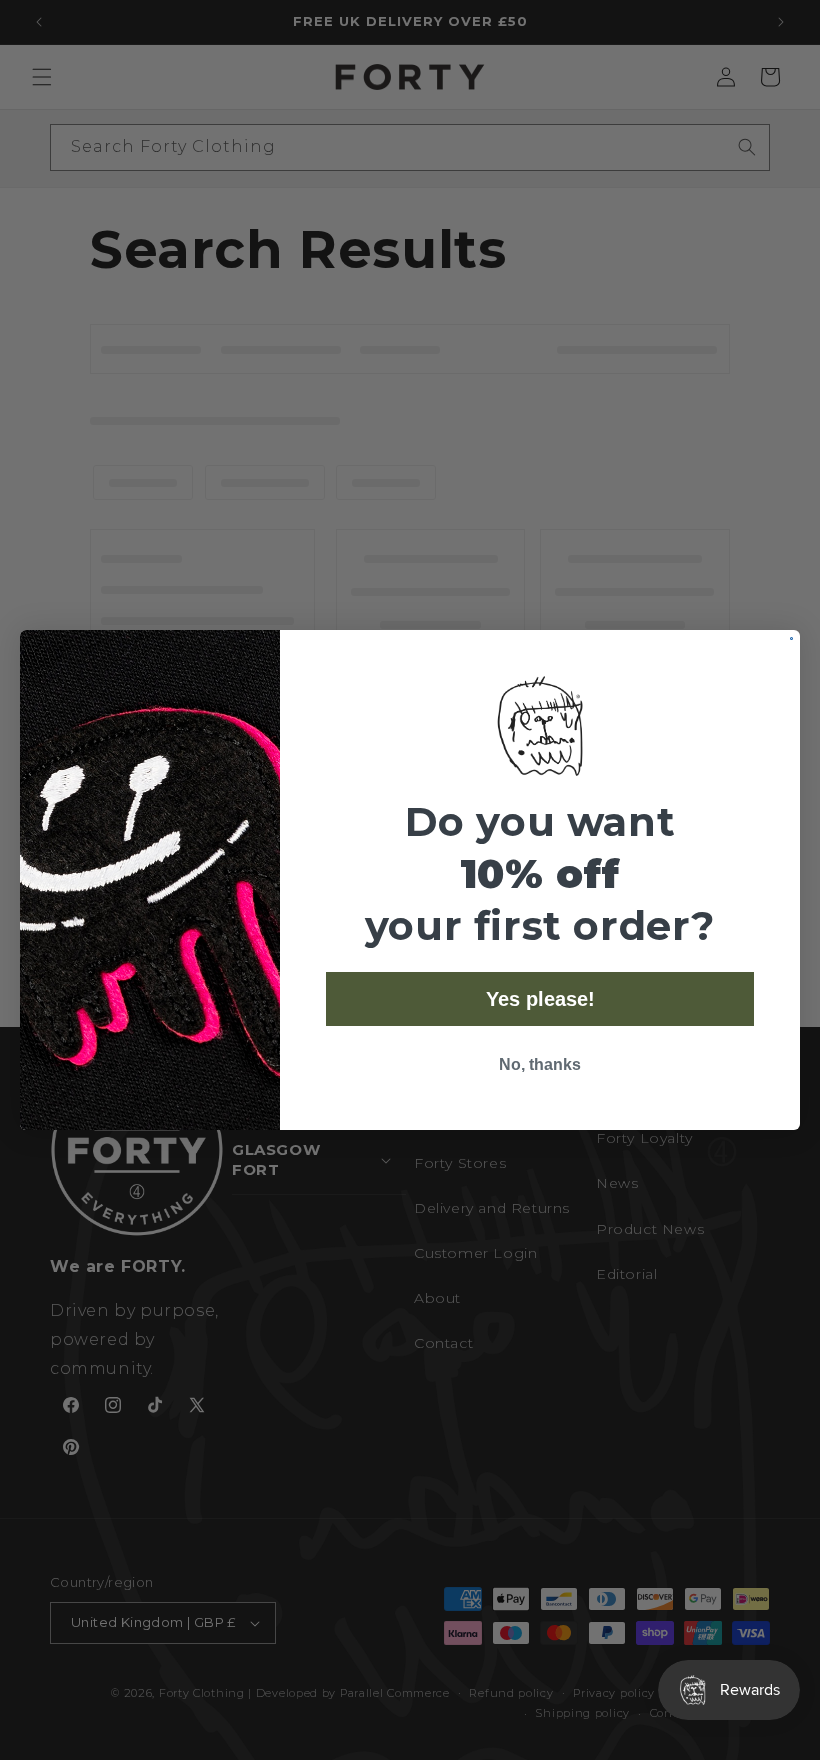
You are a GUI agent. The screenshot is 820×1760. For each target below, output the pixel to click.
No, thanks (540, 1064)
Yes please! (540, 999)
